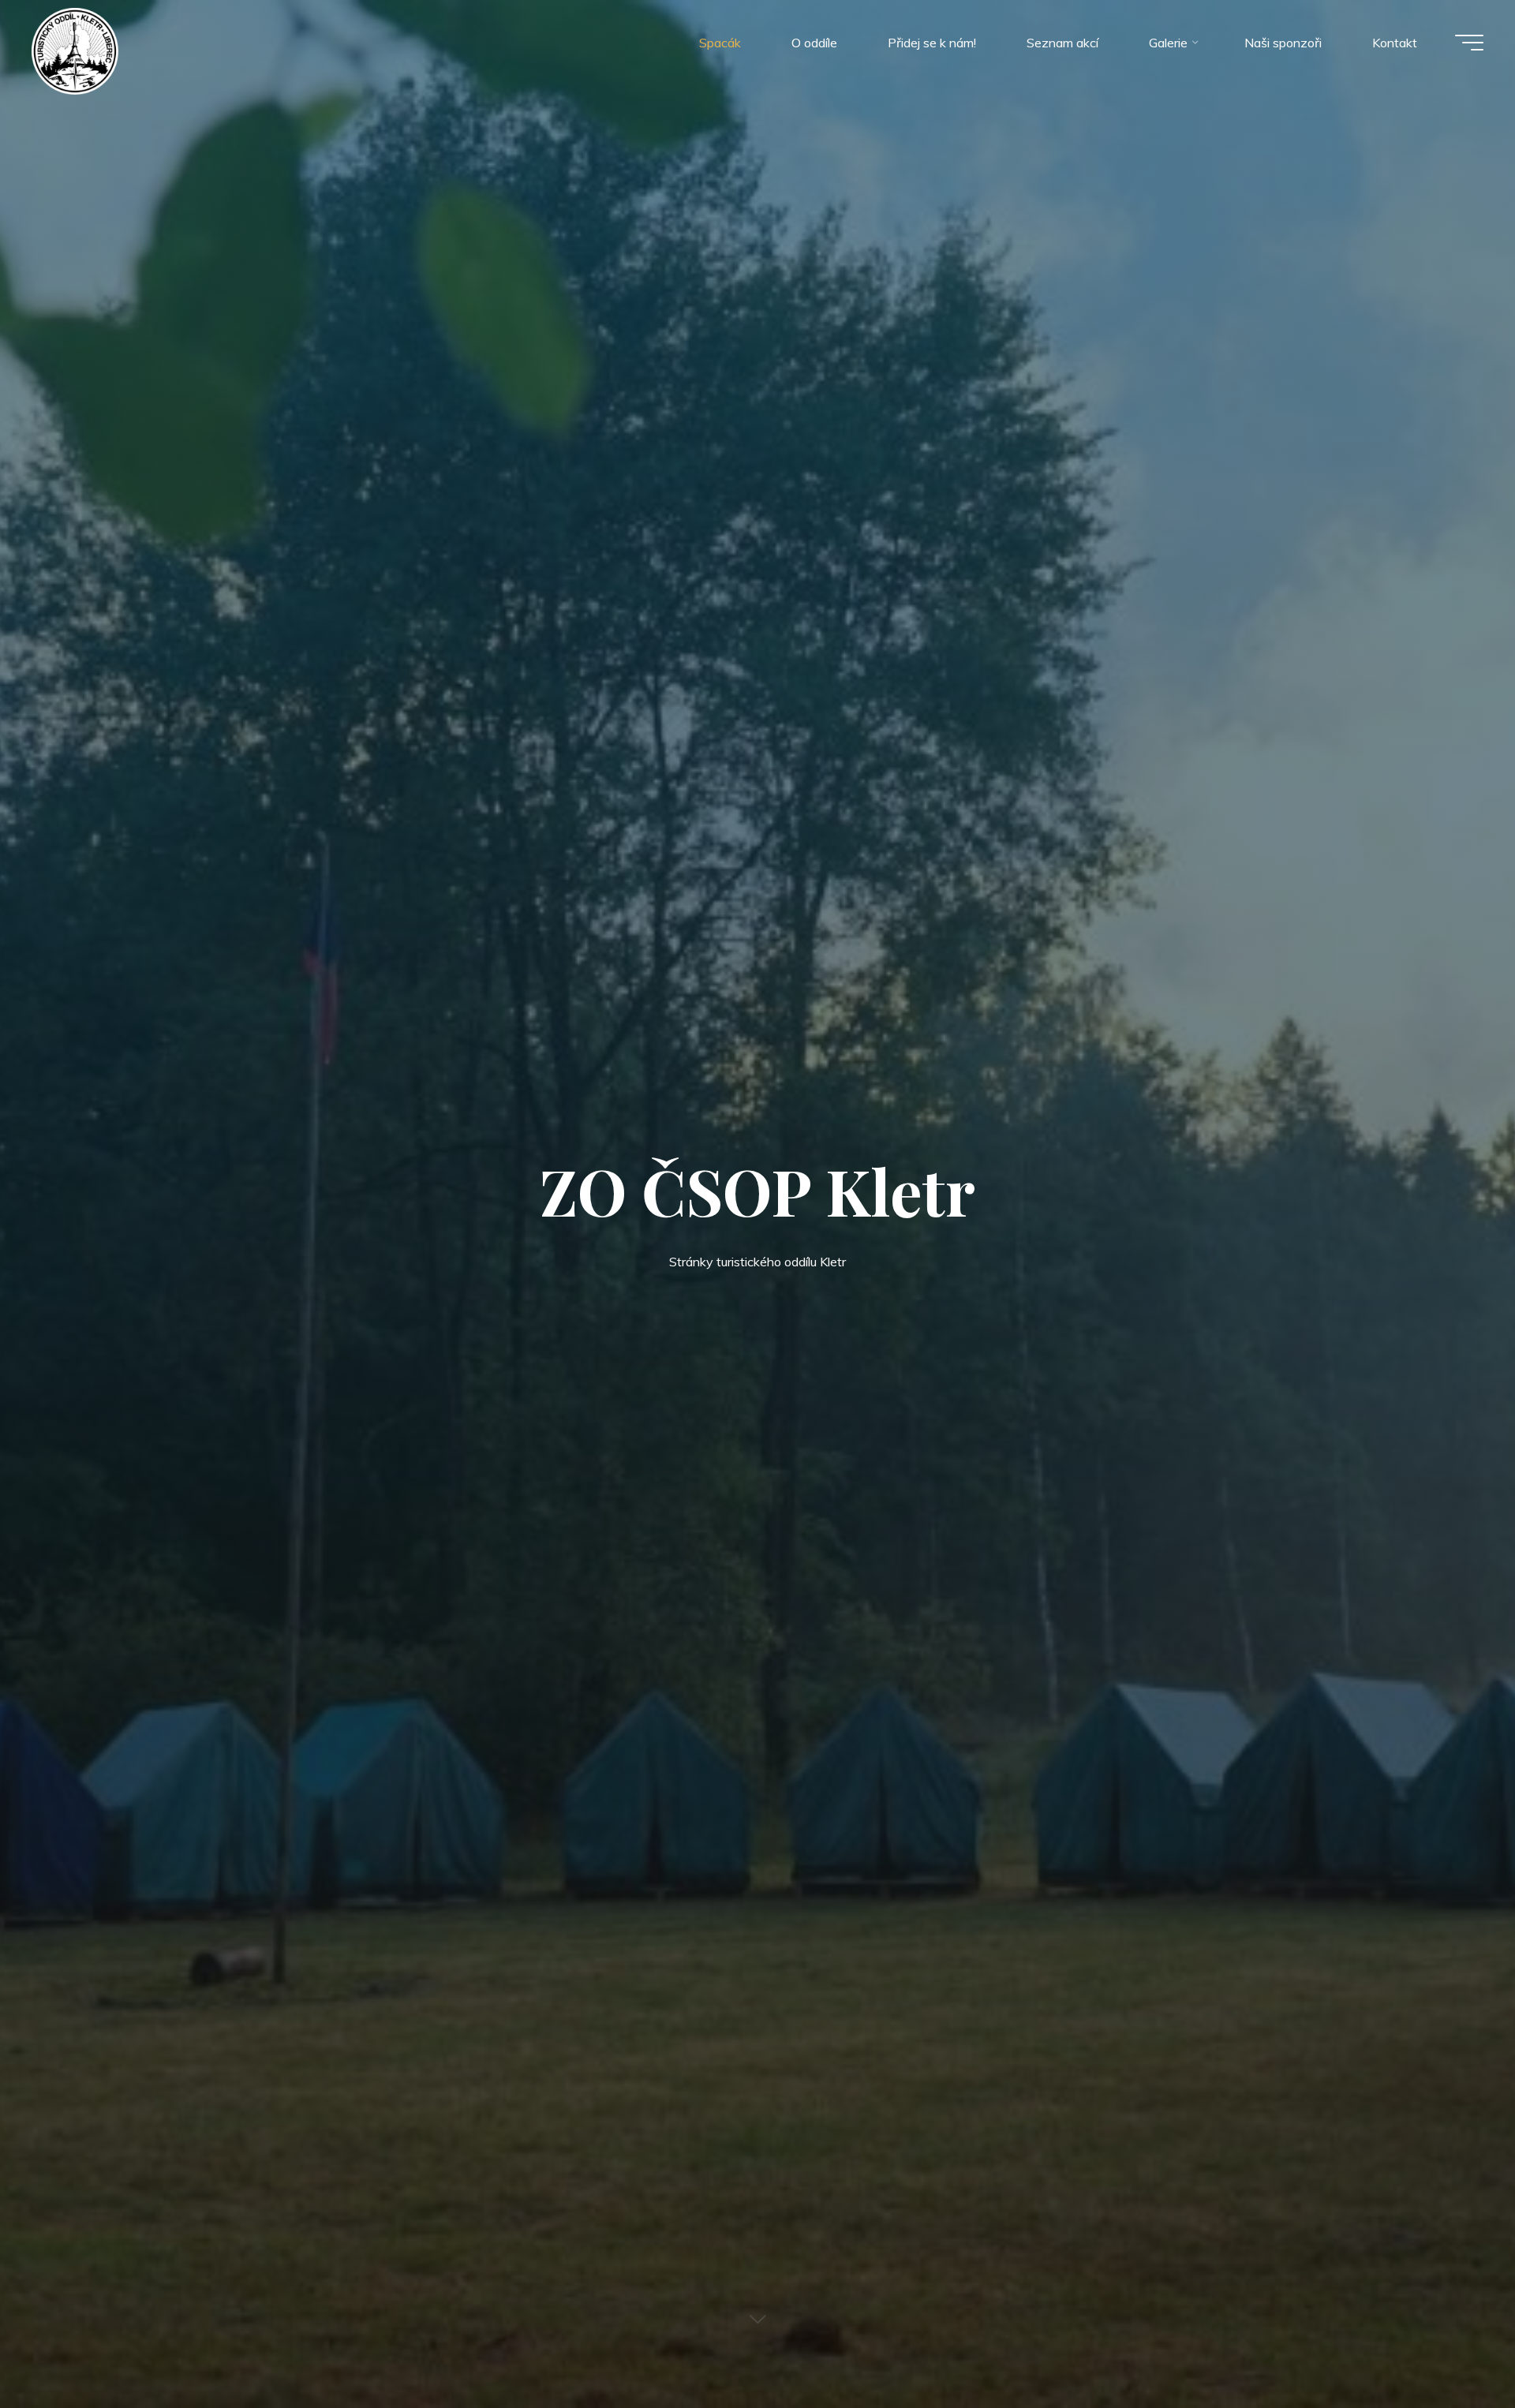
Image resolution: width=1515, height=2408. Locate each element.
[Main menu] (1469, 43)
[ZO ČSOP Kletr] (75, 50)
